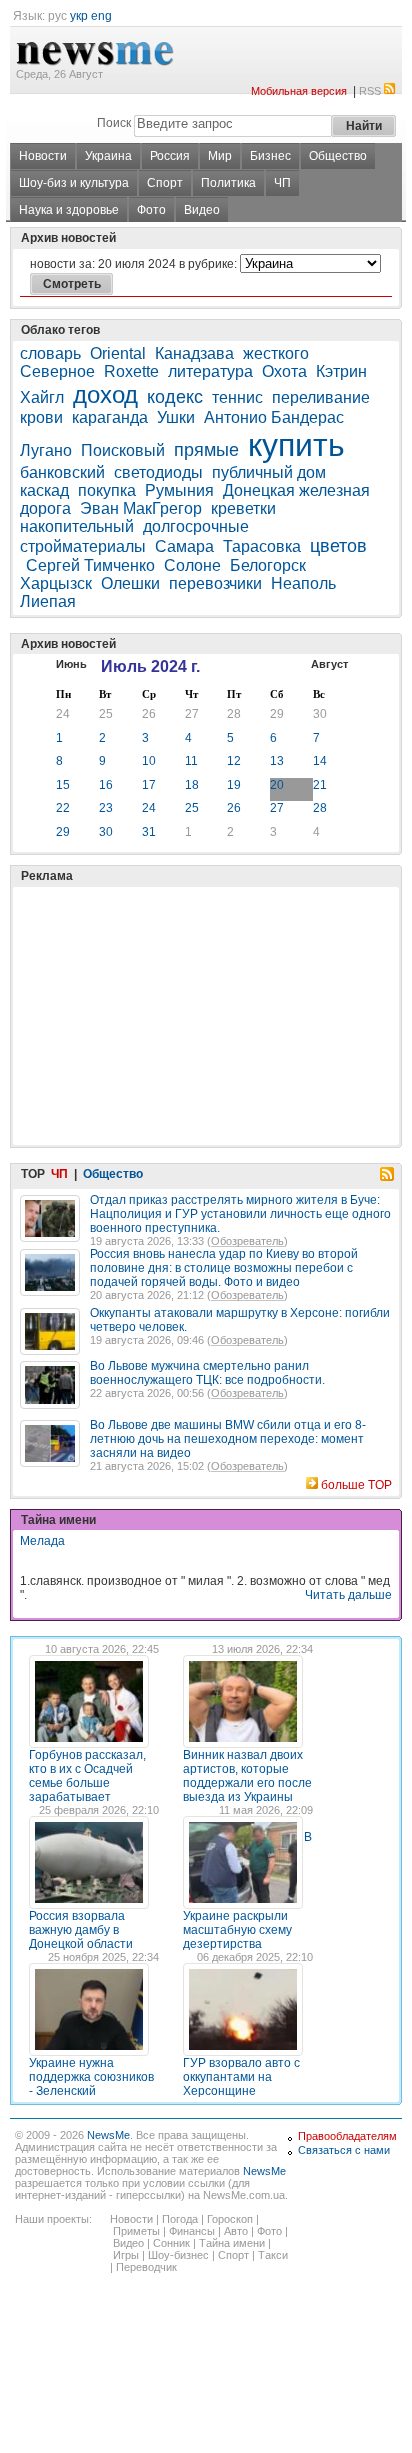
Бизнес (270, 156)
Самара (184, 546)
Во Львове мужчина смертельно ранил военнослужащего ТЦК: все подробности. (207, 1373)
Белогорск (268, 565)
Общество (338, 156)
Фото (151, 210)
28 (234, 714)
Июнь (71, 664)
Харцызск (56, 583)
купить (296, 445)
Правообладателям (347, 2136)
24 (63, 714)
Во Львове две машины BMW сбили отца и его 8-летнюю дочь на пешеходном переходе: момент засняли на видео (228, 1439)
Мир (220, 156)
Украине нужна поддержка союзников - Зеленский (91, 2077)
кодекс (175, 397)
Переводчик (146, 2267)
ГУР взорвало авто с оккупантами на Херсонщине (241, 2077)
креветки (243, 508)
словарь (50, 353)
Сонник (171, 2243)
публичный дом (269, 472)
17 (149, 785)
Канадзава (194, 353)
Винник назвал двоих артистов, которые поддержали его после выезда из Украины (247, 1776)
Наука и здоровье (69, 210)
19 (234, 785)
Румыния (179, 490)
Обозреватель (247, 1241)
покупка (107, 490)
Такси (273, 2255)
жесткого (276, 353)
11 (191, 761)
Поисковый (123, 450)
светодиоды (158, 472)
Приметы (136, 2231)
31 (149, 832)
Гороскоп (230, 2219)
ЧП (282, 183)
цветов (338, 546)
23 (106, 808)
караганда (110, 417)
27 (192, 714)
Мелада (42, 1541)
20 (277, 785)
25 (106, 714)
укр (79, 16)
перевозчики (215, 583)
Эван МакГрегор (141, 508)
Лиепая (48, 601)
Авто (236, 2231)
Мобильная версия (299, 91)
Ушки (176, 417)
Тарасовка (262, 546)
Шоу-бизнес (178, 2255)
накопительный (77, 526)
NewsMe (108, 2135)
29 (277, 714)
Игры (126, 2255)
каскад (44, 490)
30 (320, 714)
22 (63, 808)
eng (101, 16)
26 (149, 714)
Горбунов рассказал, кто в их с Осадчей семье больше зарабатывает (87, 1776)
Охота (284, 371)
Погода (180, 2219)
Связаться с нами (344, 2150)
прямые (206, 450)
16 (106, 785)
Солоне (192, 565)
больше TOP (356, 1485)
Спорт (165, 183)
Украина (108, 156)
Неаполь (303, 583)
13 (277, 761)
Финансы (192, 2231)
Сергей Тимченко (90, 565)
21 (320, 785)
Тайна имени (232, 2243)
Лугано (46, 450)
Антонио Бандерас (274, 417)
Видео (202, 210)
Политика (228, 183)
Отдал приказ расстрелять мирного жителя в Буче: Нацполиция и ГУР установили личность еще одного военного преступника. (240, 1214)
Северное (57, 371)
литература (210, 371)
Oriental (118, 353)
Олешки (130, 583)
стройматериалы (83, 546)
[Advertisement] (170, 966)
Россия (170, 156)
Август (329, 664)
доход (105, 394)
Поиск (114, 123)
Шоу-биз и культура (74, 183)
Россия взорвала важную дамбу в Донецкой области (81, 1930)
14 (320, 761)
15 (63, 785)
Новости (43, 156)
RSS (370, 91)
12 (234, 761)
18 (192, 785)
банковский (62, 472)
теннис (237, 397)
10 (149, 761)
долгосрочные (196, 526)
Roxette (131, 371)
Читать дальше (348, 1595)
